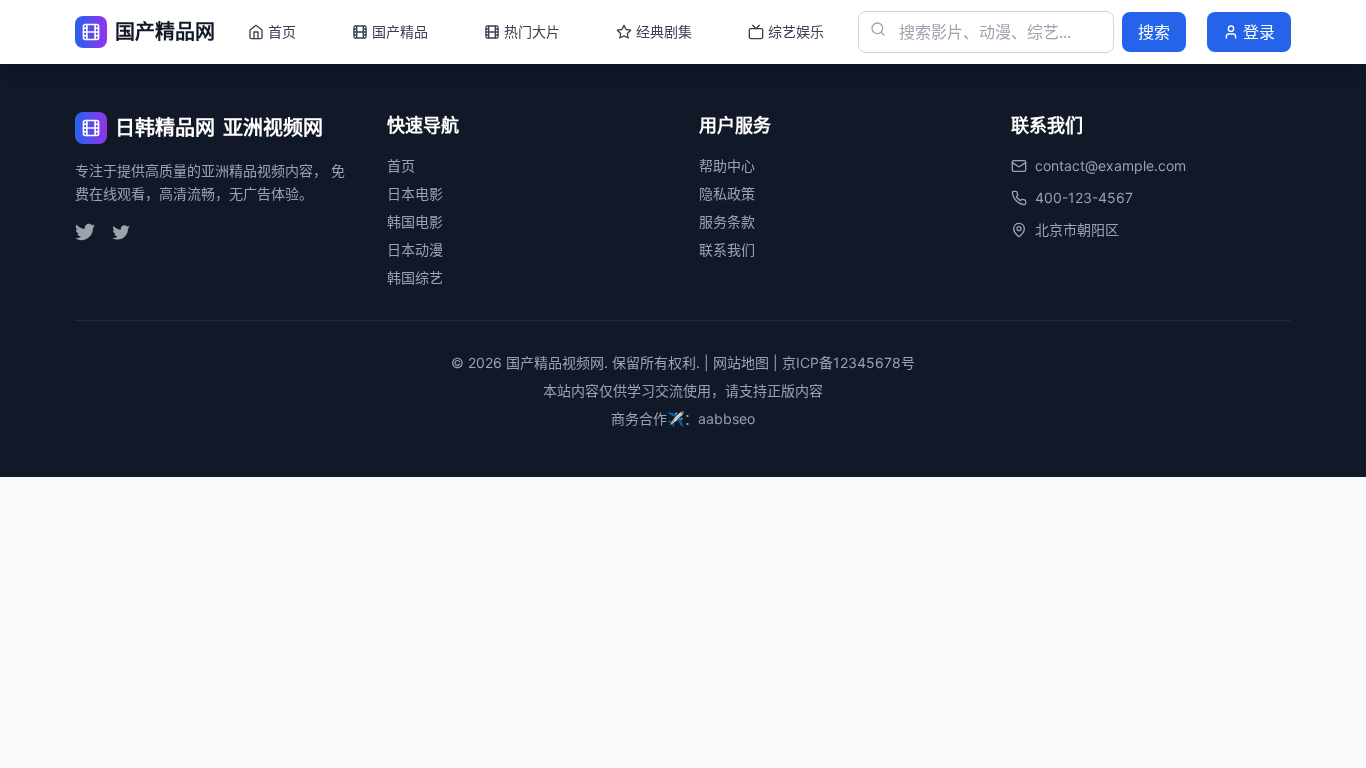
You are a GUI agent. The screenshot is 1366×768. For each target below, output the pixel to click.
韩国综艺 (415, 277)
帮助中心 (727, 165)
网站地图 (741, 362)
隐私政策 (727, 193)
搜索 (1154, 32)
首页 (401, 165)
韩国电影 (415, 221)
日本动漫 (415, 249)
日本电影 (415, 193)
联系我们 (727, 249)
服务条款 (727, 221)
